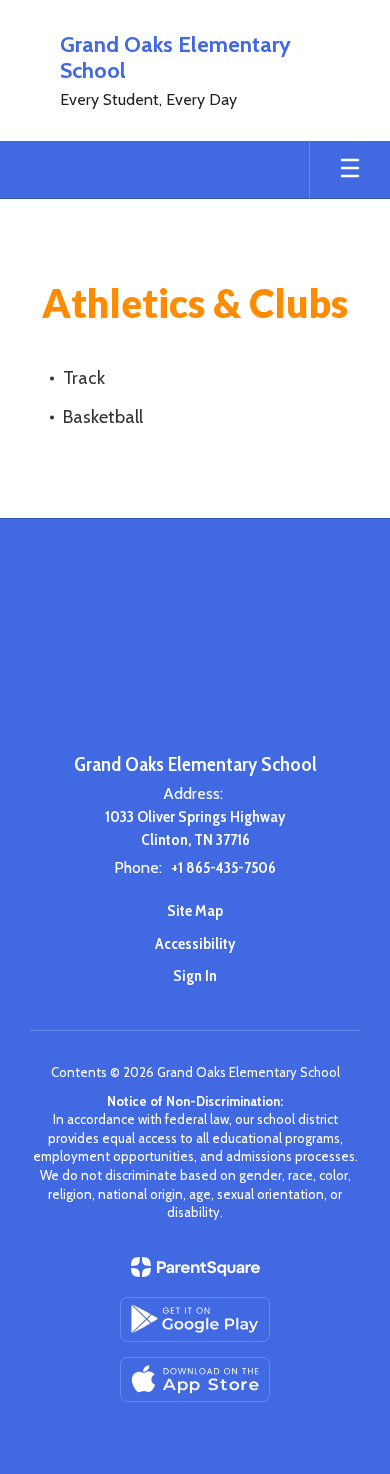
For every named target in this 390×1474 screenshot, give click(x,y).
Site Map (195, 910)
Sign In (195, 975)
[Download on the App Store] (195, 1379)
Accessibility (195, 943)
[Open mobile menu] (350, 170)
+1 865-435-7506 (223, 867)
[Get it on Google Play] (195, 1319)
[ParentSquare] (195, 1267)
